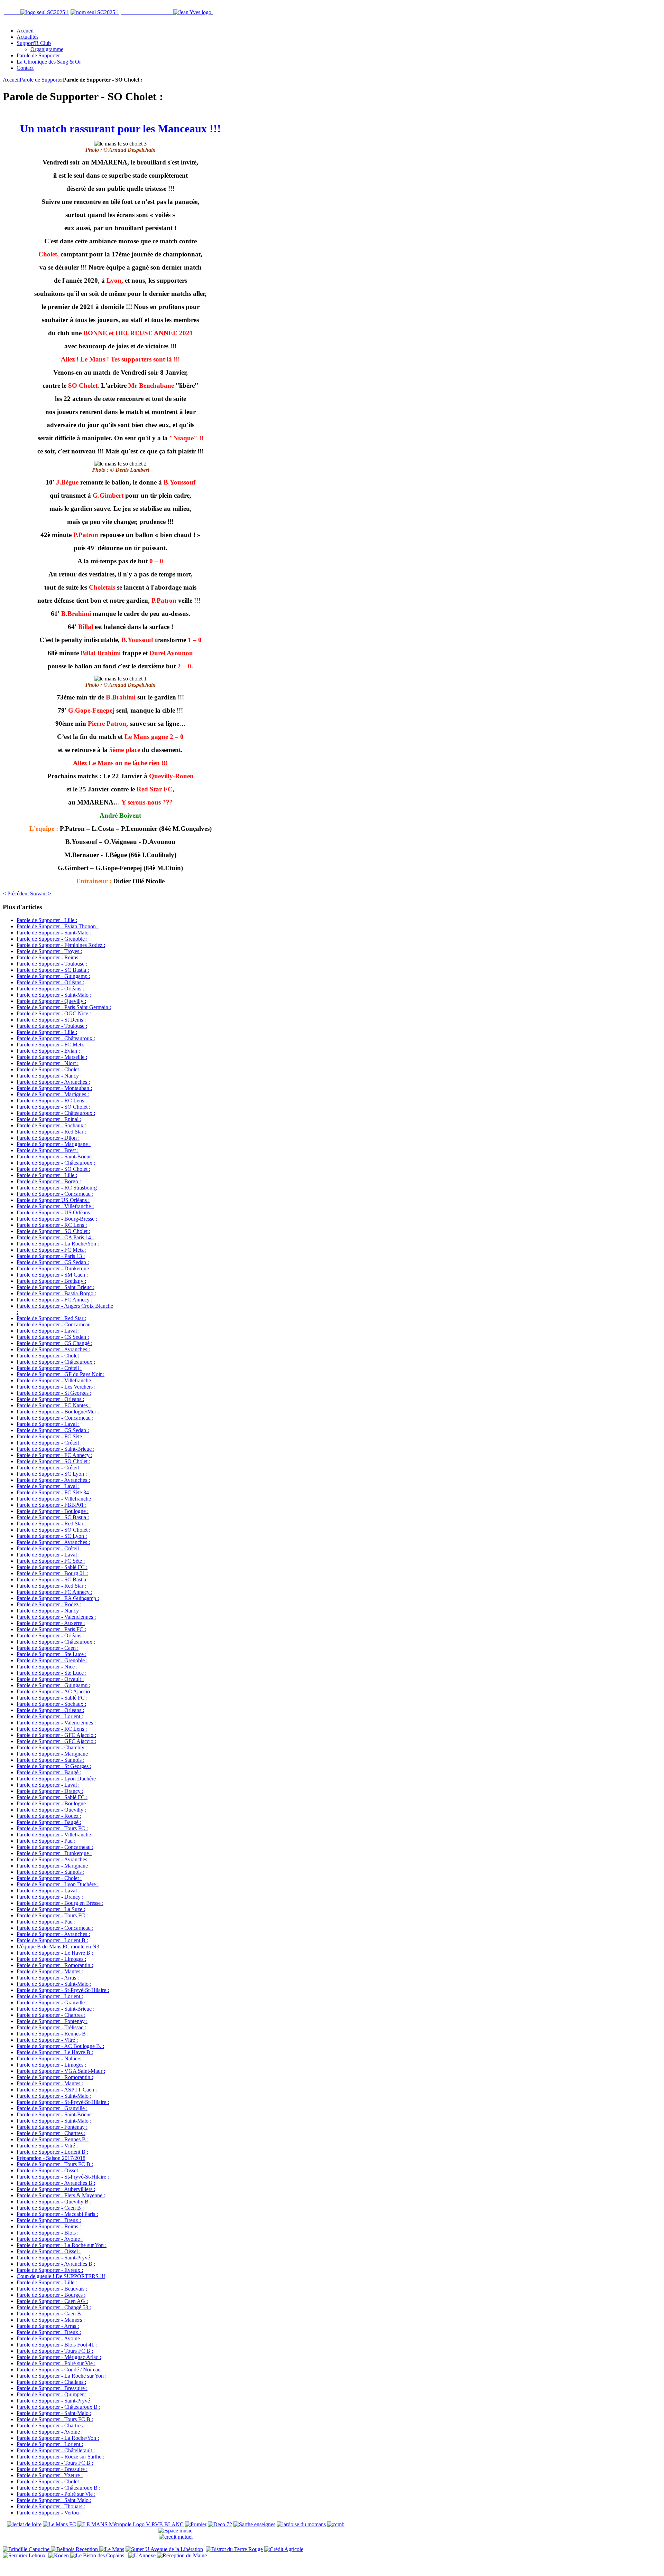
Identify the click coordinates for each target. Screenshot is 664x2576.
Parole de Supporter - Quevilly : (51, 1001)
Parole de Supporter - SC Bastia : (53, 970)
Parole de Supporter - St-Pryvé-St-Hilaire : (63, 1990)
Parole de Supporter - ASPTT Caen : (57, 2090)
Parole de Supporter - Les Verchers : (56, 1387)
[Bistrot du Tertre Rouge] (234, 2549)
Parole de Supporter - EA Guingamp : (58, 1598)
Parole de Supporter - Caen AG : (52, 2301)
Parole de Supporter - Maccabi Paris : (57, 2214)
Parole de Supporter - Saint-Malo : (54, 933)
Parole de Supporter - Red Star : (51, 1132)
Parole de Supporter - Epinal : (49, 1119)
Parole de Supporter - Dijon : (48, 1138)
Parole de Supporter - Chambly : (52, 1747)
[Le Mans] (112, 2549)
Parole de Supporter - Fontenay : (52, 2021)
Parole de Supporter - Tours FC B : (55, 2164)
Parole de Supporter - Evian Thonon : (58, 926)
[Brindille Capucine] (27, 2549)
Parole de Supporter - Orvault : (50, 1679)
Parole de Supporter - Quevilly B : (54, 2202)
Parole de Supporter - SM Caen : (52, 1275)
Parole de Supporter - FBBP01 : (52, 1505)
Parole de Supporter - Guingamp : (53, 976)
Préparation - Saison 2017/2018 (51, 2158)
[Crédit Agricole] (284, 2549)
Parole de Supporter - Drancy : (50, 1791)
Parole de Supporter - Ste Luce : (52, 1654)
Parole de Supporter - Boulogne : (53, 1511)
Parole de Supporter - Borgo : (49, 1181)
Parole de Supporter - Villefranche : (55, 1206)
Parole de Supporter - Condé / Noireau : (60, 2370)
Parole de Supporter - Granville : (52, 2002)
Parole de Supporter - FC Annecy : (54, 1300)
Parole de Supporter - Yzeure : (50, 2475)
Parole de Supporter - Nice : (47, 1667)
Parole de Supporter (41, 80)
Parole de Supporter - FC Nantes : (54, 1405)
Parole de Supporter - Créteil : (49, 1368)
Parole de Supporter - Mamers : (51, 2320)
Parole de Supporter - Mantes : (50, 1971)
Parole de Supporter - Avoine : (50, 2239)
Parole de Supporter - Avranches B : (56, 2183)
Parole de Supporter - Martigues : (53, 1094)
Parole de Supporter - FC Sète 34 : (54, 1492)
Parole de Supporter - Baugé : (49, 1772)
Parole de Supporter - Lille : (47, 920)
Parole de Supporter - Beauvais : (52, 2289)
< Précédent (16, 894)
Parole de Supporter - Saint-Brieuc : (56, 1157)
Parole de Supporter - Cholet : (49, 1069)
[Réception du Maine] (182, 2555)
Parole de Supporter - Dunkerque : (54, 1268)
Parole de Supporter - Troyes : (49, 951)
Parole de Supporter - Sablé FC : (52, 1567)
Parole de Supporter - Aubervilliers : (56, 2189)
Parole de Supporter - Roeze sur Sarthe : (60, 2457)
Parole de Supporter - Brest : (48, 1150)
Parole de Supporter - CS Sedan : (53, 1262)
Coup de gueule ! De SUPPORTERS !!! (61, 2276)
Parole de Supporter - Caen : (48, 1648)
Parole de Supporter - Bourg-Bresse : (57, 1219)
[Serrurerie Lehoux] (24, 2555)
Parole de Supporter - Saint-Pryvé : (55, 2258)
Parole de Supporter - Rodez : (49, 1604)
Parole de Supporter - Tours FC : (52, 1828)
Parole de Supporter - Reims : (49, 957)
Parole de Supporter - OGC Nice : (54, 1013)
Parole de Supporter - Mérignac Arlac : (59, 2357)
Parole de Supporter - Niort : (48, 1063)
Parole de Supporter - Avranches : (53, 1082)
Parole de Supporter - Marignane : (54, 1144)
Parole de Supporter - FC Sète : (51, 1436)
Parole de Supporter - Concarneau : (55, 1194)
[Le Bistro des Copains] (97, 2555)
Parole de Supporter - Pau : (46, 1841)
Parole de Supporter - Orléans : (50, 982)
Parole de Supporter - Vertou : (49, 2513)
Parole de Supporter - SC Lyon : (52, 1474)
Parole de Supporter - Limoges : (51, 1959)
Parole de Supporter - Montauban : (54, 1088)
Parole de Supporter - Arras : (48, 1978)
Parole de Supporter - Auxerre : (51, 1623)
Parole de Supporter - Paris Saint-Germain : (64, 1007)
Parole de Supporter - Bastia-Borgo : (56, 1293)
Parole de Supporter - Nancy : (49, 1076)
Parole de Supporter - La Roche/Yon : (58, 1244)
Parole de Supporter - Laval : (48, 1331)
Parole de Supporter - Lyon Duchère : (58, 1779)
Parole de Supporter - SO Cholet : (53, 1107)
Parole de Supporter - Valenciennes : (56, 1617)
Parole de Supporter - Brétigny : (51, 1281)
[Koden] (59, 2555)
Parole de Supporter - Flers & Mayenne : (61, 2195)
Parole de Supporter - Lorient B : (52, 1940)
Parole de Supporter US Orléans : (53, 1200)
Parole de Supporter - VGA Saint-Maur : (61, 2071)
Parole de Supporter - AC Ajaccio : (55, 1691)
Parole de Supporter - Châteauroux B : (58, 2407)
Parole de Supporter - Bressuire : (52, 2388)
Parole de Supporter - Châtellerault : (56, 2450)
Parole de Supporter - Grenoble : (52, 939)
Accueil (11, 80)
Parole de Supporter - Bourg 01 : (52, 1573)
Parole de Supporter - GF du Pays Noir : (61, 1374)
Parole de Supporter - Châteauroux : (56, 1038)
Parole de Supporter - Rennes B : (53, 2034)
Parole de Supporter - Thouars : (51, 2506)
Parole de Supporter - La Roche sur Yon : (62, 2245)
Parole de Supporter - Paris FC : (51, 1629)
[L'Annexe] (142, 2555)
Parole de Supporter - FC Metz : (52, 1045)
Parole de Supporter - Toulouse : (52, 964)
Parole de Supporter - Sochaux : (51, 1125)
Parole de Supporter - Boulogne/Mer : (58, 1412)
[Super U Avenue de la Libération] (164, 2549)
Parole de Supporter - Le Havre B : (55, 1953)
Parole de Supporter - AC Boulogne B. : (60, 2046)
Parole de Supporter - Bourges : (51, 2295)
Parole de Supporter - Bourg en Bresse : (60, 1903)
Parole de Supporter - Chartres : (51, 2015)
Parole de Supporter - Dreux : (49, 2220)
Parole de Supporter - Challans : (51, 2382)
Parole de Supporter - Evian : (48, 1051)
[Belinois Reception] (75, 2549)
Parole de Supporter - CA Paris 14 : (55, 1237)
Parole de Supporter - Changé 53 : (54, 2307)
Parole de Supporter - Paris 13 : (51, 1256)
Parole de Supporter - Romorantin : (55, 1965)
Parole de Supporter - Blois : (48, 2233)
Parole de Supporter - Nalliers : (50, 2058)
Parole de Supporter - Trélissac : (51, 2027)
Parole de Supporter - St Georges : (54, 1393)
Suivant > (41, 894)
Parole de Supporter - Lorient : (50, 1716)
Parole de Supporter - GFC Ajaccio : (56, 1735)
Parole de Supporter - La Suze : (51, 1909)
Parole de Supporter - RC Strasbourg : (58, 1188)
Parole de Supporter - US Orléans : (55, 1212)
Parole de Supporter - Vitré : (47, 2040)
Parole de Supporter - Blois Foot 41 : (57, 2345)
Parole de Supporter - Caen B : (50, 2208)
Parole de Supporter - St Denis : (51, 1020)
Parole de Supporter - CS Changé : (54, 1343)
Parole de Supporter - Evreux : (50, 2270)
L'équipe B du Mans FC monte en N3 (58, 1947)
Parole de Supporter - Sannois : (50, 1760)
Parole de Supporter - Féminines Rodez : (61, 945)
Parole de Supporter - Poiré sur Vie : (56, 2363)
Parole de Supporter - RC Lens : (52, 1101)
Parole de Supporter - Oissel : (49, 2170)
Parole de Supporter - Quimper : (52, 2394)
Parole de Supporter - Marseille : (52, 1057)
